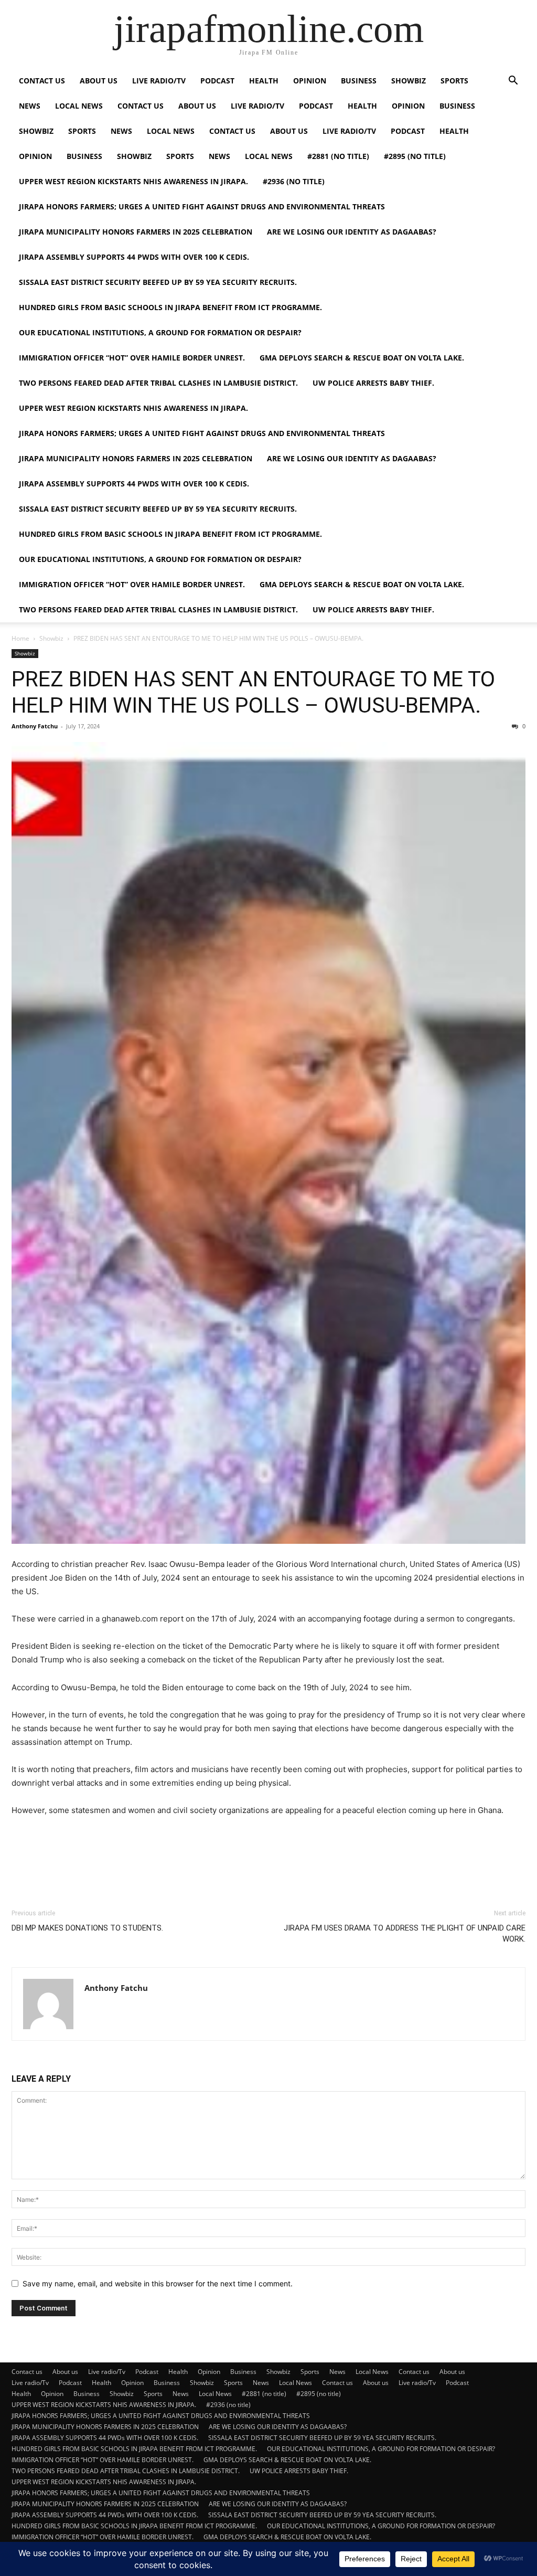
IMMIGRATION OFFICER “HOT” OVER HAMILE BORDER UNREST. (132, 358)
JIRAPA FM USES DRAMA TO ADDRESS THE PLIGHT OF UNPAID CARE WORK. (405, 1933)
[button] (513, 82)
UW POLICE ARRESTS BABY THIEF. (373, 383)
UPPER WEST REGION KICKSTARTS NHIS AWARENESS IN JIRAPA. (133, 181)
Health (264, 81)
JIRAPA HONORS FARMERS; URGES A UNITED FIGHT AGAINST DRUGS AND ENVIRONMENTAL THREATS (202, 206)
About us (99, 81)
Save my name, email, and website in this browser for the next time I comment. (158, 2283)
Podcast (217, 81)
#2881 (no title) (338, 156)
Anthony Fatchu (35, 726)
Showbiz (409, 81)
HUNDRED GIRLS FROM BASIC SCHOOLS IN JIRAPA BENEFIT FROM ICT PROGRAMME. (170, 307)
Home (20, 638)
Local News (79, 106)
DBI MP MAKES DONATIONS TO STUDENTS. (87, 1928)
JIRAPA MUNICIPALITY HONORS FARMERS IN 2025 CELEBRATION (136, 232)
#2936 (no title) (294, 181)
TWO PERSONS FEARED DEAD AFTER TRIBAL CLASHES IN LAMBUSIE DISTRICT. (158, 383)
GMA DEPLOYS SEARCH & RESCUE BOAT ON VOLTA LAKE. (362, 358)
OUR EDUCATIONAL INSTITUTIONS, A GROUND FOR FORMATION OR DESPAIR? (160, 332)
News (30, 106)
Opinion (310, 81)
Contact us (42, 81)
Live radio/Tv (159, 81)
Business (359, 81)
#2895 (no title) (415, 156)
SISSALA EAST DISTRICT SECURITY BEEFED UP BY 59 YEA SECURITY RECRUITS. (158, 282)
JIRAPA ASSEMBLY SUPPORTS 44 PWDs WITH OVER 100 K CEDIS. (134, 257)
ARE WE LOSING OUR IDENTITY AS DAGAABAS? (352, 232)
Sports (454, 81)
